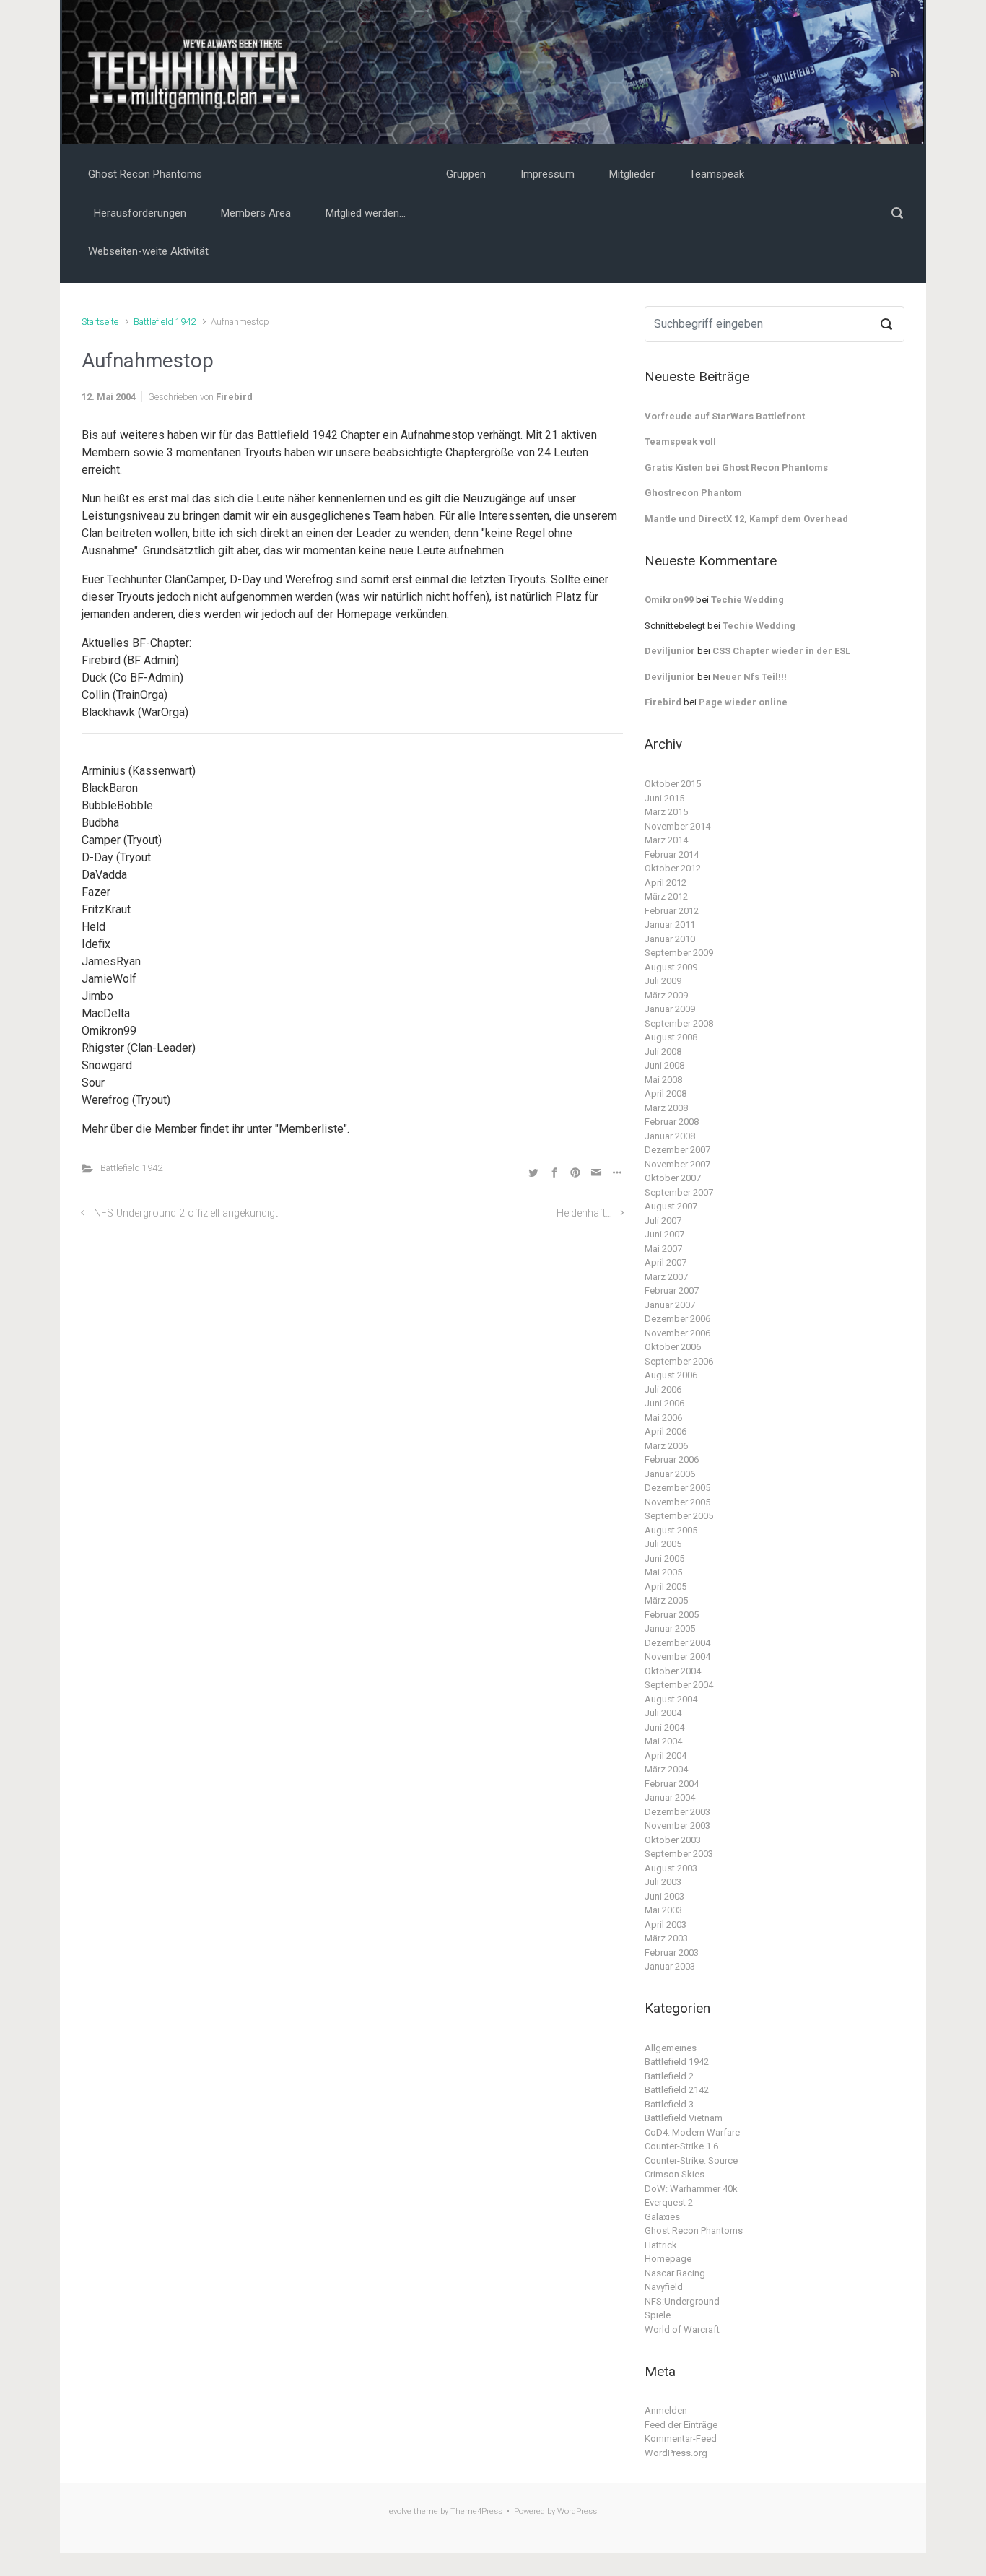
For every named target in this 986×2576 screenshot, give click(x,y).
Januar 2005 (670, 1628)
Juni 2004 (664, 1727)
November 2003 (677, 1826)
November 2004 (677, 1657)
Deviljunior (670, 651)
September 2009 (679, 953)
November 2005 (677, 1502)
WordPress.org (676, 2453)
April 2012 (666, 883)
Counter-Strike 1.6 (681, 2146)
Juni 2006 (664, 1403)
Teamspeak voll (680, 441)
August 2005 (671, 1530)
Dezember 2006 (677, 1319)
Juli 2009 (663, 981)
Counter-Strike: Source (691, 2161)
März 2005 (666, 1600)
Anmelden (666, 2410)
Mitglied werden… (366, 213)
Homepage (668, 2259)
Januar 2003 (670, 1966)
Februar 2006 (672, 1459)
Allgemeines (671, 2048)
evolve (400, 2511)
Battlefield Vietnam (684, 2118)
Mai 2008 (663, 1080)
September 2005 (679, 1516)
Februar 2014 (672, 854)
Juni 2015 (664, 798)
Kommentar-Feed (681, 2438)
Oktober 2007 (673, 1178)
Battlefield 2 (669, 2076)
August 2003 (671, 1868)
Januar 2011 (670, 924)
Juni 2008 (664, 1065)
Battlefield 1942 (165, 322)
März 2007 (666, 1277)
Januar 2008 (670, 1136)
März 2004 (666, 1769)
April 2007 (666, 1262)
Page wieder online (743, 702)
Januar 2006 (670, 1474)
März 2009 (666, 995)
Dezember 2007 (677, 1150)
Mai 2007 (663, 1249)
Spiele (658, 2315)
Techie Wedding (747, 600)
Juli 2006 (663, 1389)
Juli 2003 (663, 1882)
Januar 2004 (670, 1797)
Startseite (100, 322)
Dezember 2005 (677, 1488)
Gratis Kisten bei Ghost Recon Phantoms (736, 467)
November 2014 (677, 826)
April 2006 (666, 1431)
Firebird (234, 397)
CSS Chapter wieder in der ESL (781, 651)
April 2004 (666, 1755)
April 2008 (666, 1093)
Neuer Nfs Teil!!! (750, 677)
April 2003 (666, 1924)
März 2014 (666, 840)
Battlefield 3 (669, 2104)
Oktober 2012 (673, 868)
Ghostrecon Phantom (693, 493)
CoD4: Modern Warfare (692, 2132)
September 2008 (679, 1023)
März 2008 (666, 1108)
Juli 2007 (663, 1220)
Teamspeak (717, 174)
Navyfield (664, 2287)
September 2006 (679, 1361)
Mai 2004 (663, 1741)
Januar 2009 (670, 1009)
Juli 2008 (663, 1052)
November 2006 (677, 1333)
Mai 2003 (663, 1910)
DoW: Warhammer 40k (691, 2189)
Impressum (547, 174)
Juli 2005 (663, 1544)
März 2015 (666, 812)
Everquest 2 (669, 2202)
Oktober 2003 (673, 1840)
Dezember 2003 (677, 1812)
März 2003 (666, 1938)
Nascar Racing (675, 2273)
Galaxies (662, 2217)
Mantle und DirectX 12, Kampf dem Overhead (746, 519)
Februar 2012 (672, 911)
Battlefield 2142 (677, 2090)
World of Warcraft (682, 2329)
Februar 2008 (672, 1122)
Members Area (256, 213)
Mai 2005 (663, 1572)
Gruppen (466, 174)
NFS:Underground (682, 2301)
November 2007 (677, 1164)
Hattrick (661, 2245)
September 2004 (679, 1685)
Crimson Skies (675, 2174)
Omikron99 (669, 600)
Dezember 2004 (677, 1643)
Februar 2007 (672, 1291)
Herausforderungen (140, 213)
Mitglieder (632, 174)
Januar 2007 (670, 1305)
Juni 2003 (664, 1896)
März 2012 (666, 896)
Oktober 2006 (673, 1347)
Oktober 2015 (673, 784)
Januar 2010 (670, 939)
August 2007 (671, 1206)
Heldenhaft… (584, 1213)
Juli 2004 (663, 1713)
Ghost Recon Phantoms (145, 174)
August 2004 (671, 1699)
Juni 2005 (664, 1558)
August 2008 (671, 1037)
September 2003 (679, 1854)
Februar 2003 (672, 1953)
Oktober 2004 (673, 1671)
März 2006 (666, 1446)
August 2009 (671, 967)
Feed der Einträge (681, 2425)
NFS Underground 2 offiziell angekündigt (186, 1213)
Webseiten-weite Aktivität (148, 251)
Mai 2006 (663, 1418)
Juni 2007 (664, 1234)
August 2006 (671, 1375)
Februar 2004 (672, 1784)
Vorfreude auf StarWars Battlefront (725, 416)
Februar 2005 (672, 1615)
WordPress (577, 2511)
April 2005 (666, 1587)
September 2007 (679, 1192)
